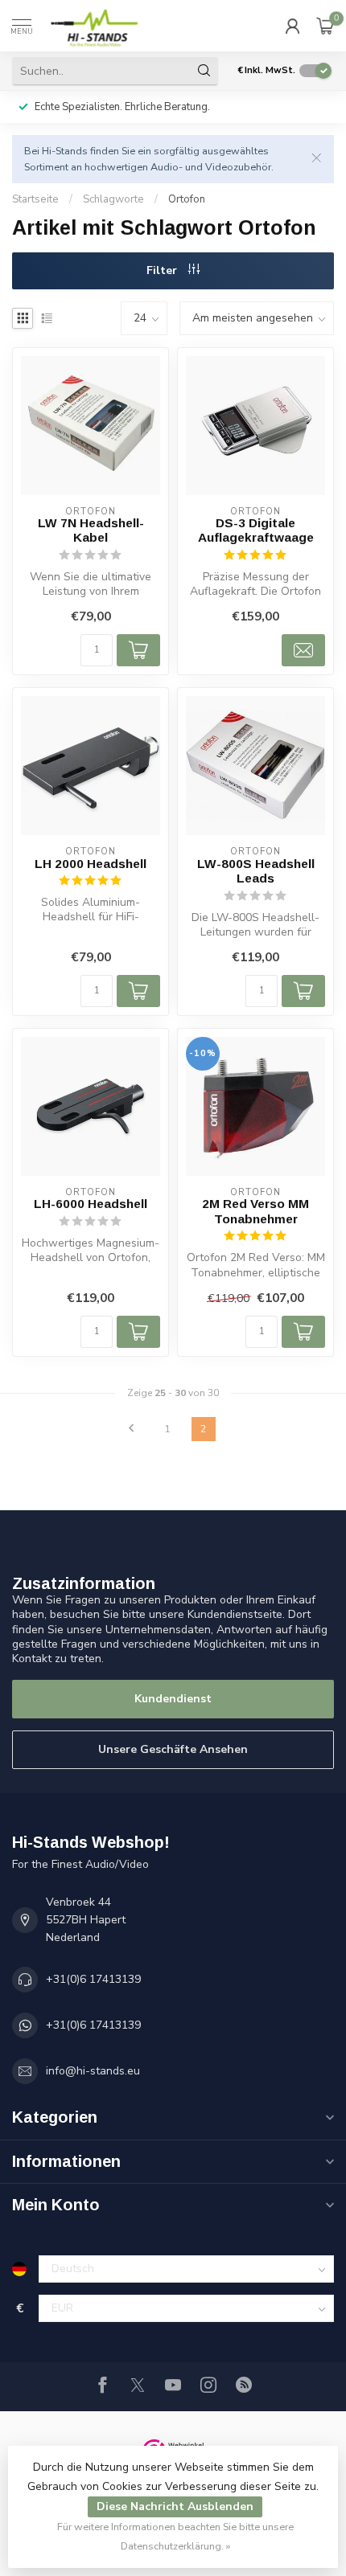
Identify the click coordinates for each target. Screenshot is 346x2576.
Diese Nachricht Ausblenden (175, 2506)
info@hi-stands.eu (93, 2071)
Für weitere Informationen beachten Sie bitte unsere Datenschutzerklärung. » (175, 2536)
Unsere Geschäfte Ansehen (173, 1749)
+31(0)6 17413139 (93, 1979)
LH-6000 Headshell (91, 1204)
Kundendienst (173, 1699)
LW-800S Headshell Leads (256, 871)
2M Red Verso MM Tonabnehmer (255, 1211)
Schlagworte (113, 199)
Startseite (35, 199)
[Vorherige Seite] (131, 1429)
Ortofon (187, 199)
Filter (163, 270)
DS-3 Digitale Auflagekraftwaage (256, 530)
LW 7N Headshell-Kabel (91, 530)
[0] (325, 26)
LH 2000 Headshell (91, 864)
